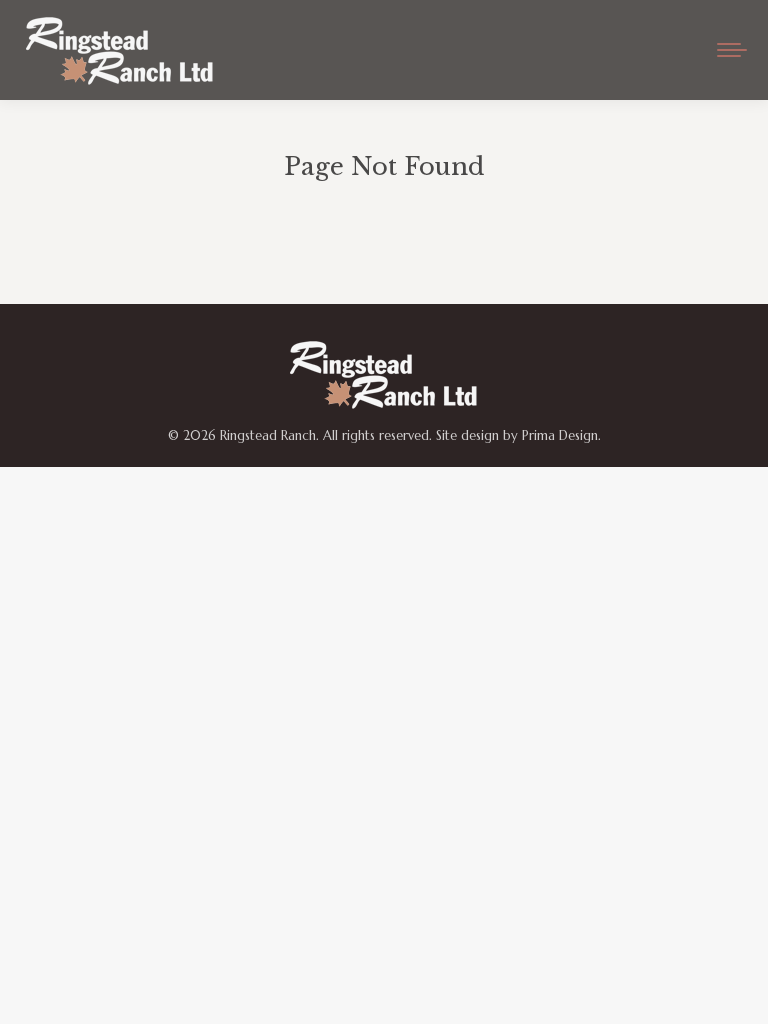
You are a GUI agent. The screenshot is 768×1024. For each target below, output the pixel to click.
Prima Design (560, 435)
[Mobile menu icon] (732, 50)
